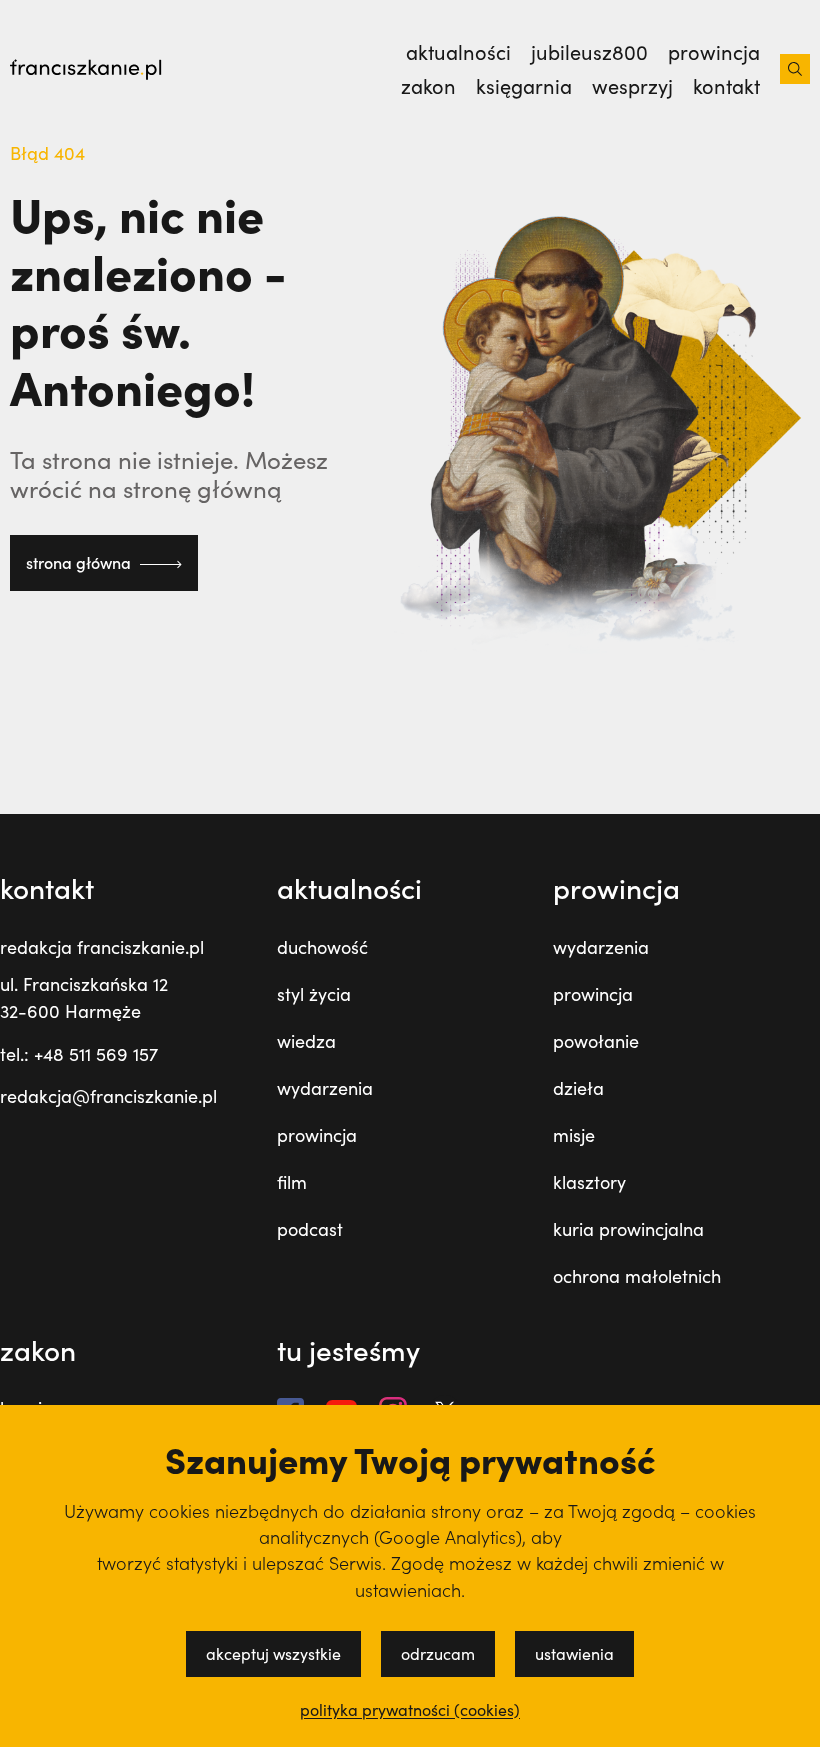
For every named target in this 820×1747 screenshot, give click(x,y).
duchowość (322, 947)
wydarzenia (325, 1088)
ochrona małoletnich (637, 1276)
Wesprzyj (632, 86)
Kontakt (726, 86)
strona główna (80, 562)
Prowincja (714, 52)
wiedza (306, 1041)
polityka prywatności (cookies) (410, 1710)
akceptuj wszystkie (273, 1653)
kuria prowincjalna (628, 1229)
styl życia (314, 994)
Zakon (428, 86)
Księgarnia (524, 86)
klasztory (589, 1182)
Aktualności (458, 52)
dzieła (578, 1088)
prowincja (317, 1135)
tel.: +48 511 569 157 (79, 1054)
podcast (310, 1229)
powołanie (596, 1041)
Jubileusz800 (589, 52)
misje (574, 1135)
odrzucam (438, 1653)
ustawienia (574, 1653)
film (292, 1182)
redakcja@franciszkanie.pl (108, 1096)
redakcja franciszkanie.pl (102, 947)
